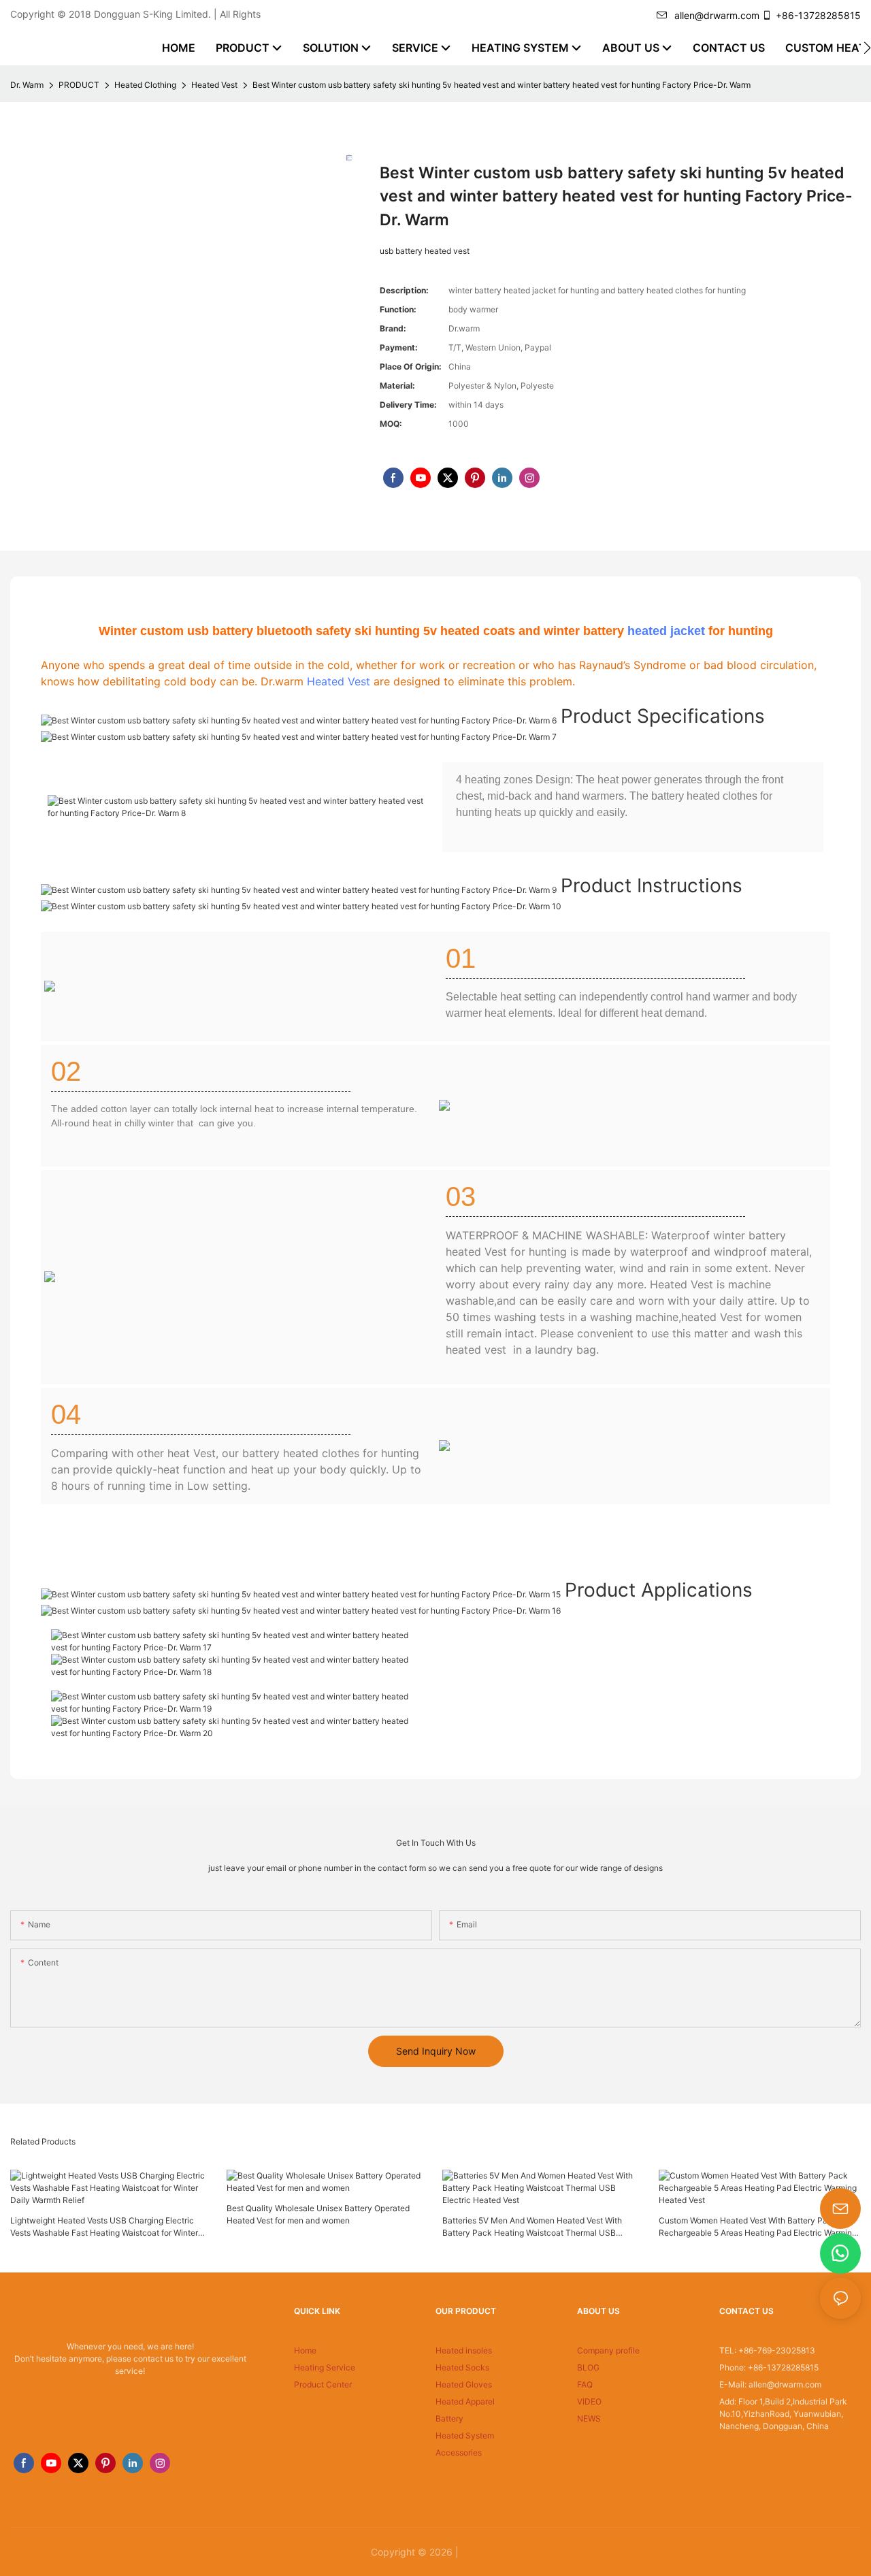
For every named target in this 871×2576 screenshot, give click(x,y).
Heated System (465, 2435)
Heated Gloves (464, 2384)
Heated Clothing (145, 85)
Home (305, 2350)
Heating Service (325, 2367)
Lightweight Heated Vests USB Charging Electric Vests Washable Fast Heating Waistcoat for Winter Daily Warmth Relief (104, 2227)
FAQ (585, 2384)
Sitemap (481, 2552)
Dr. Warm (27, 85)
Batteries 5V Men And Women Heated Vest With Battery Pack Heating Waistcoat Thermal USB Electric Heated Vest (532, 2227)
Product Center (323, 2384)
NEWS (589, 2418)
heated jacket (666, 631)
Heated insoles (464, 2350)
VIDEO (589, 2401)
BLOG (588, 2367)
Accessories (459, 2452)
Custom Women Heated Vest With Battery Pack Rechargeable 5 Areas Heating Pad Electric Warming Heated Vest (758, 2227)
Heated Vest (214, 85)
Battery (449, 2418)
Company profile (608, 2350)
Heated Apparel (465, 2401)
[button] (867, 48)
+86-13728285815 (818, 15)
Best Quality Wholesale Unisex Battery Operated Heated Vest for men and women (318, 2214)
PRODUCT (79, 85)
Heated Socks (462, 2367)
